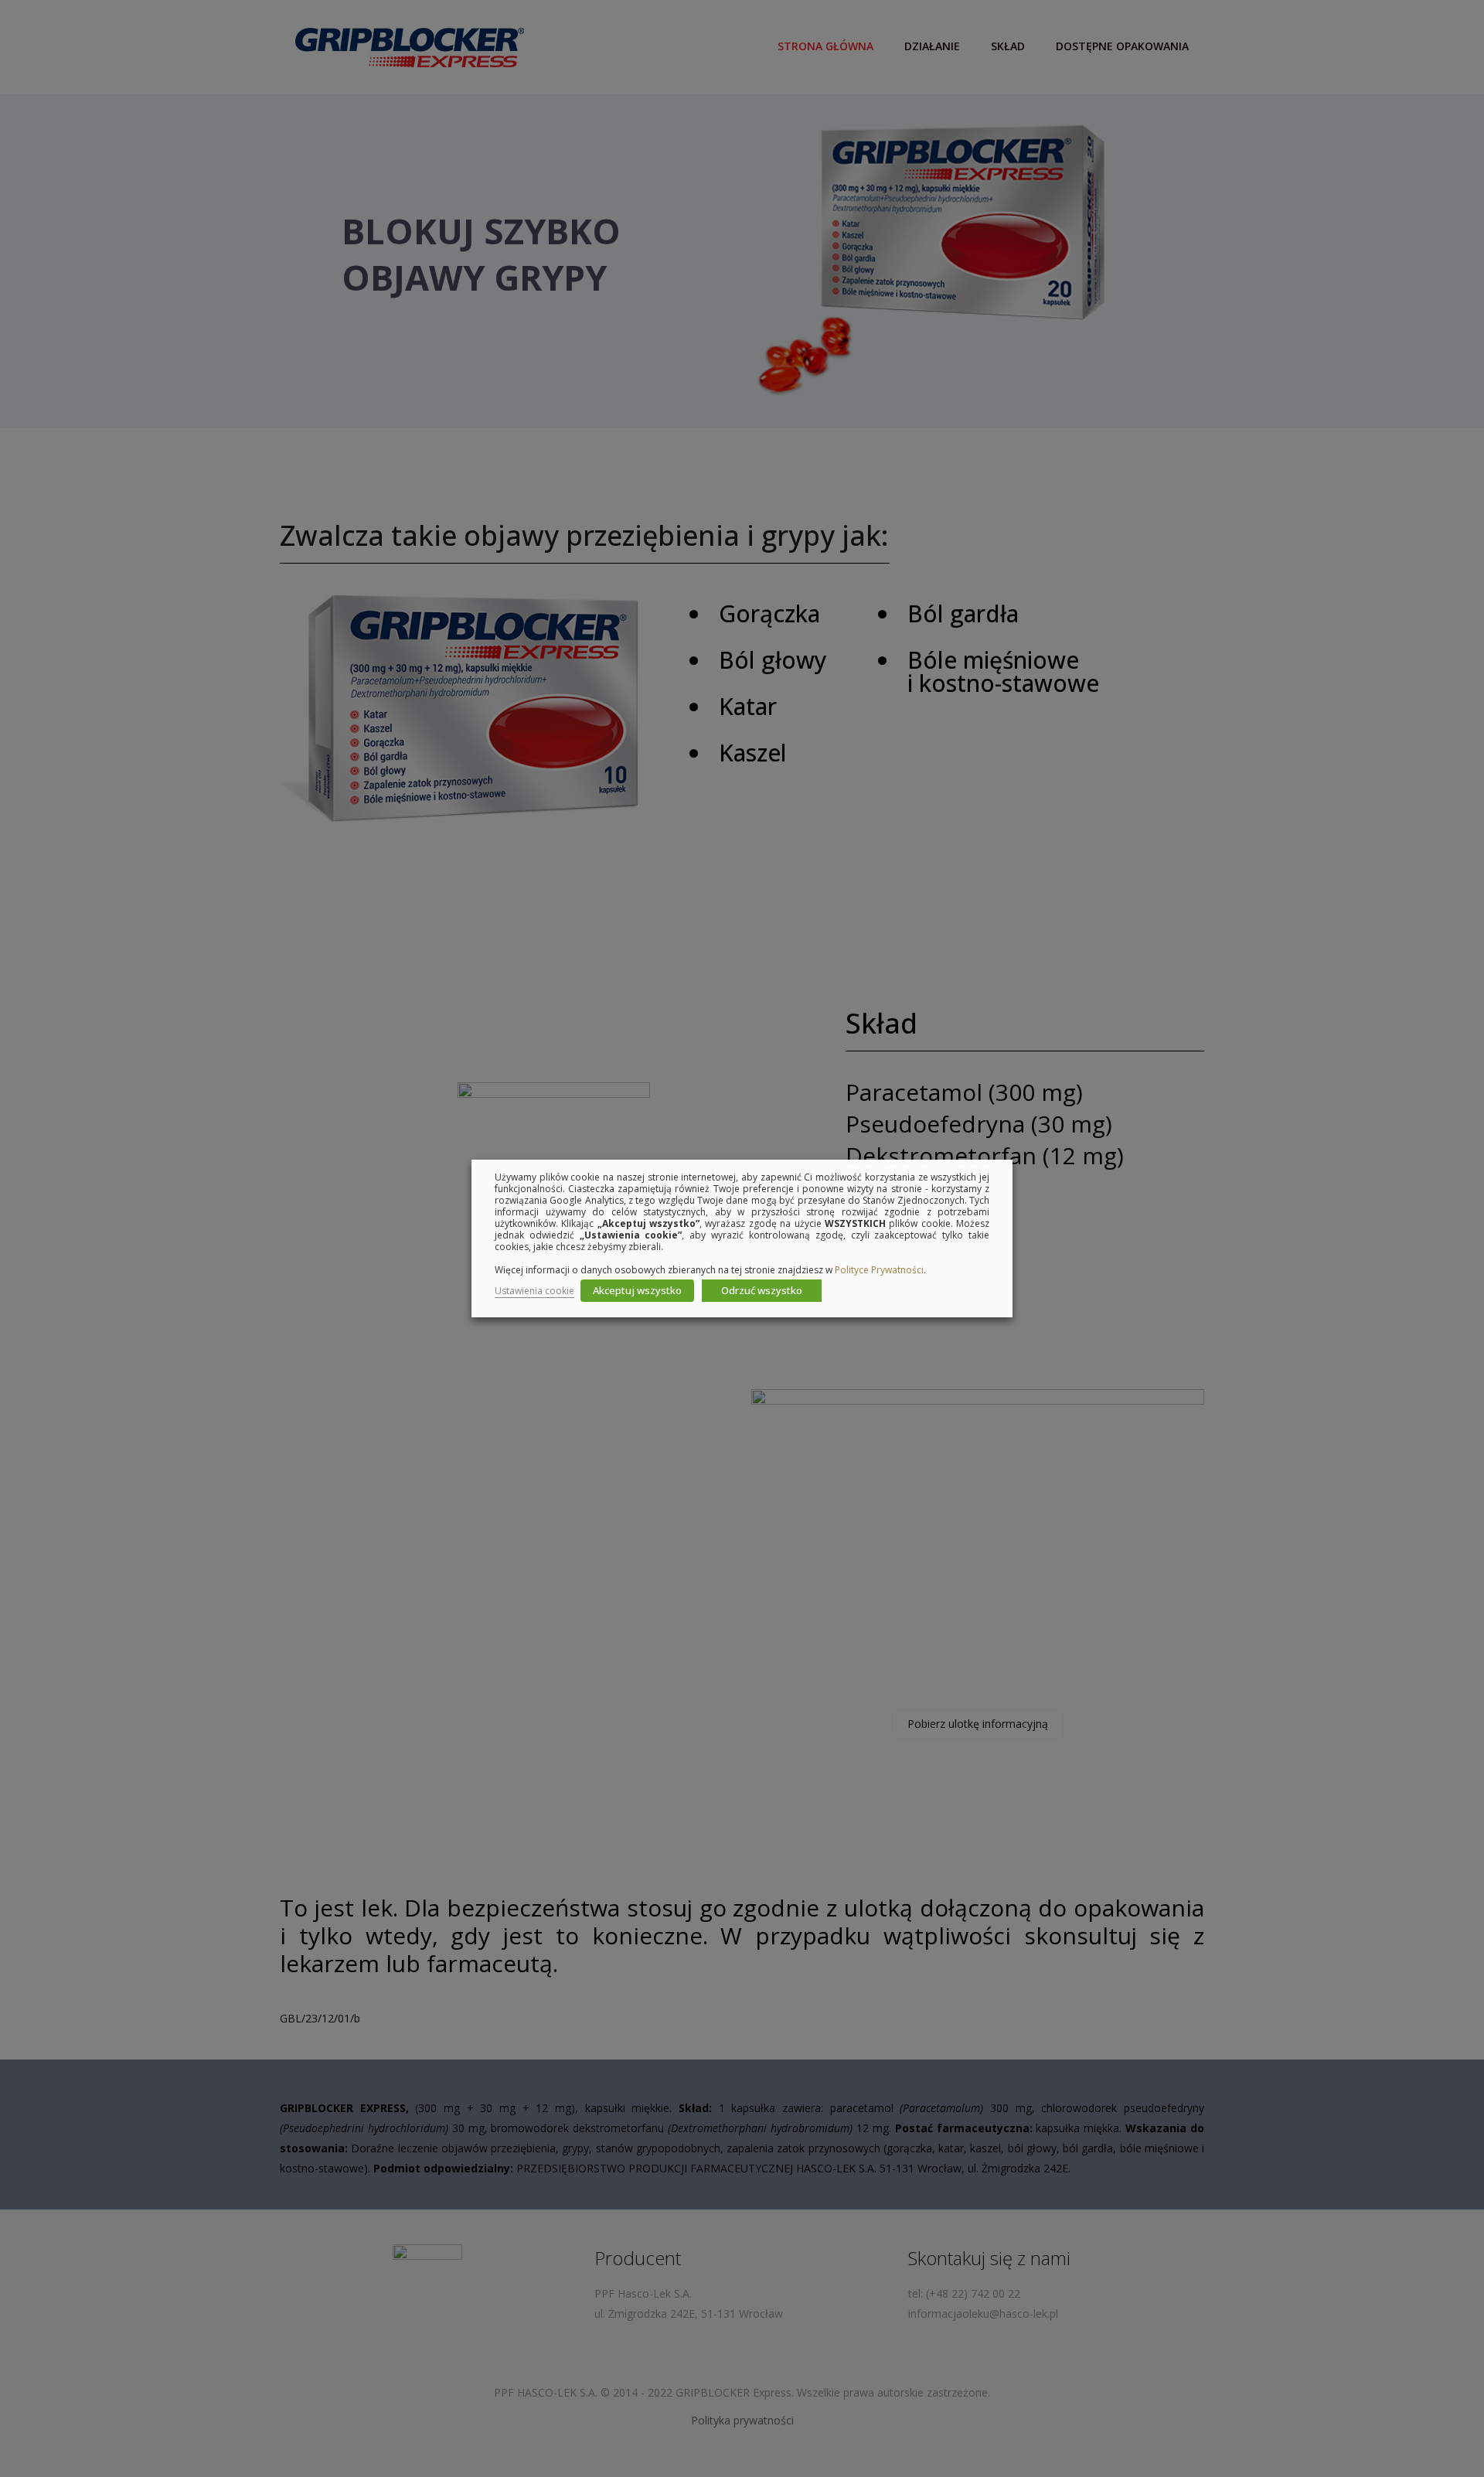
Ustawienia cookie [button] (534, 1291)
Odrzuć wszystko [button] (762, 1290)
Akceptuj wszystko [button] (637, 1290)
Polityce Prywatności (879, 1270)
